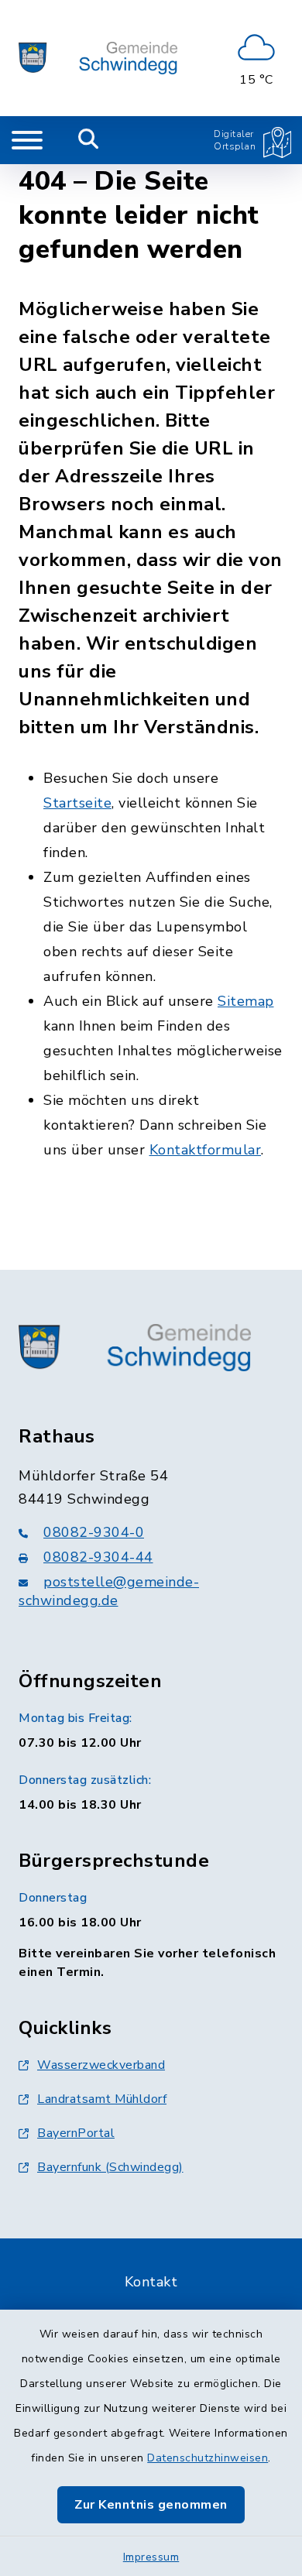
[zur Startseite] (98, 58)
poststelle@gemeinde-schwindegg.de (109, 1591)
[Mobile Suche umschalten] (89, 140)
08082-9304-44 (98, 1557)
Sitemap (246, 1001)
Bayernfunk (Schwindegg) (110, 2167)
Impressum (151, 2557)
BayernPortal (76, 2133)
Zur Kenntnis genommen (151, 2505)
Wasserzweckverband (101, 2065)
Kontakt (151, 2282)
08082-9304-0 (94, 1532)
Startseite (77, 803)
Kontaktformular (206, 1150)
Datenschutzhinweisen (208, 2458)
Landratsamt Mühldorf (102, 2099)
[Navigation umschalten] (27, 140)
